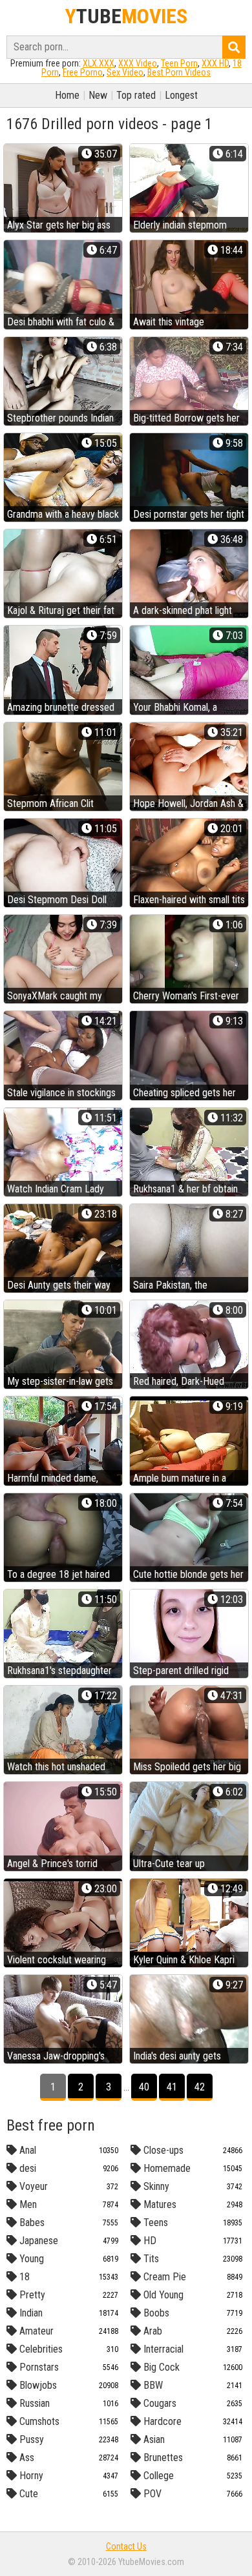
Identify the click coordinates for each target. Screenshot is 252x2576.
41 (172, 2087)
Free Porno (83, 72)
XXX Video (138, 63)
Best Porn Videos (179, 72)
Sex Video (125, 72)
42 (200, 2087)
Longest (181, 95)
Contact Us (126, 2546)
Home (67, 95)
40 (144, 2087)
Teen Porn (179, 63)
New (98, 95)
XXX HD (215, 63)
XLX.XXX (99, 63)
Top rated (136, 95)
